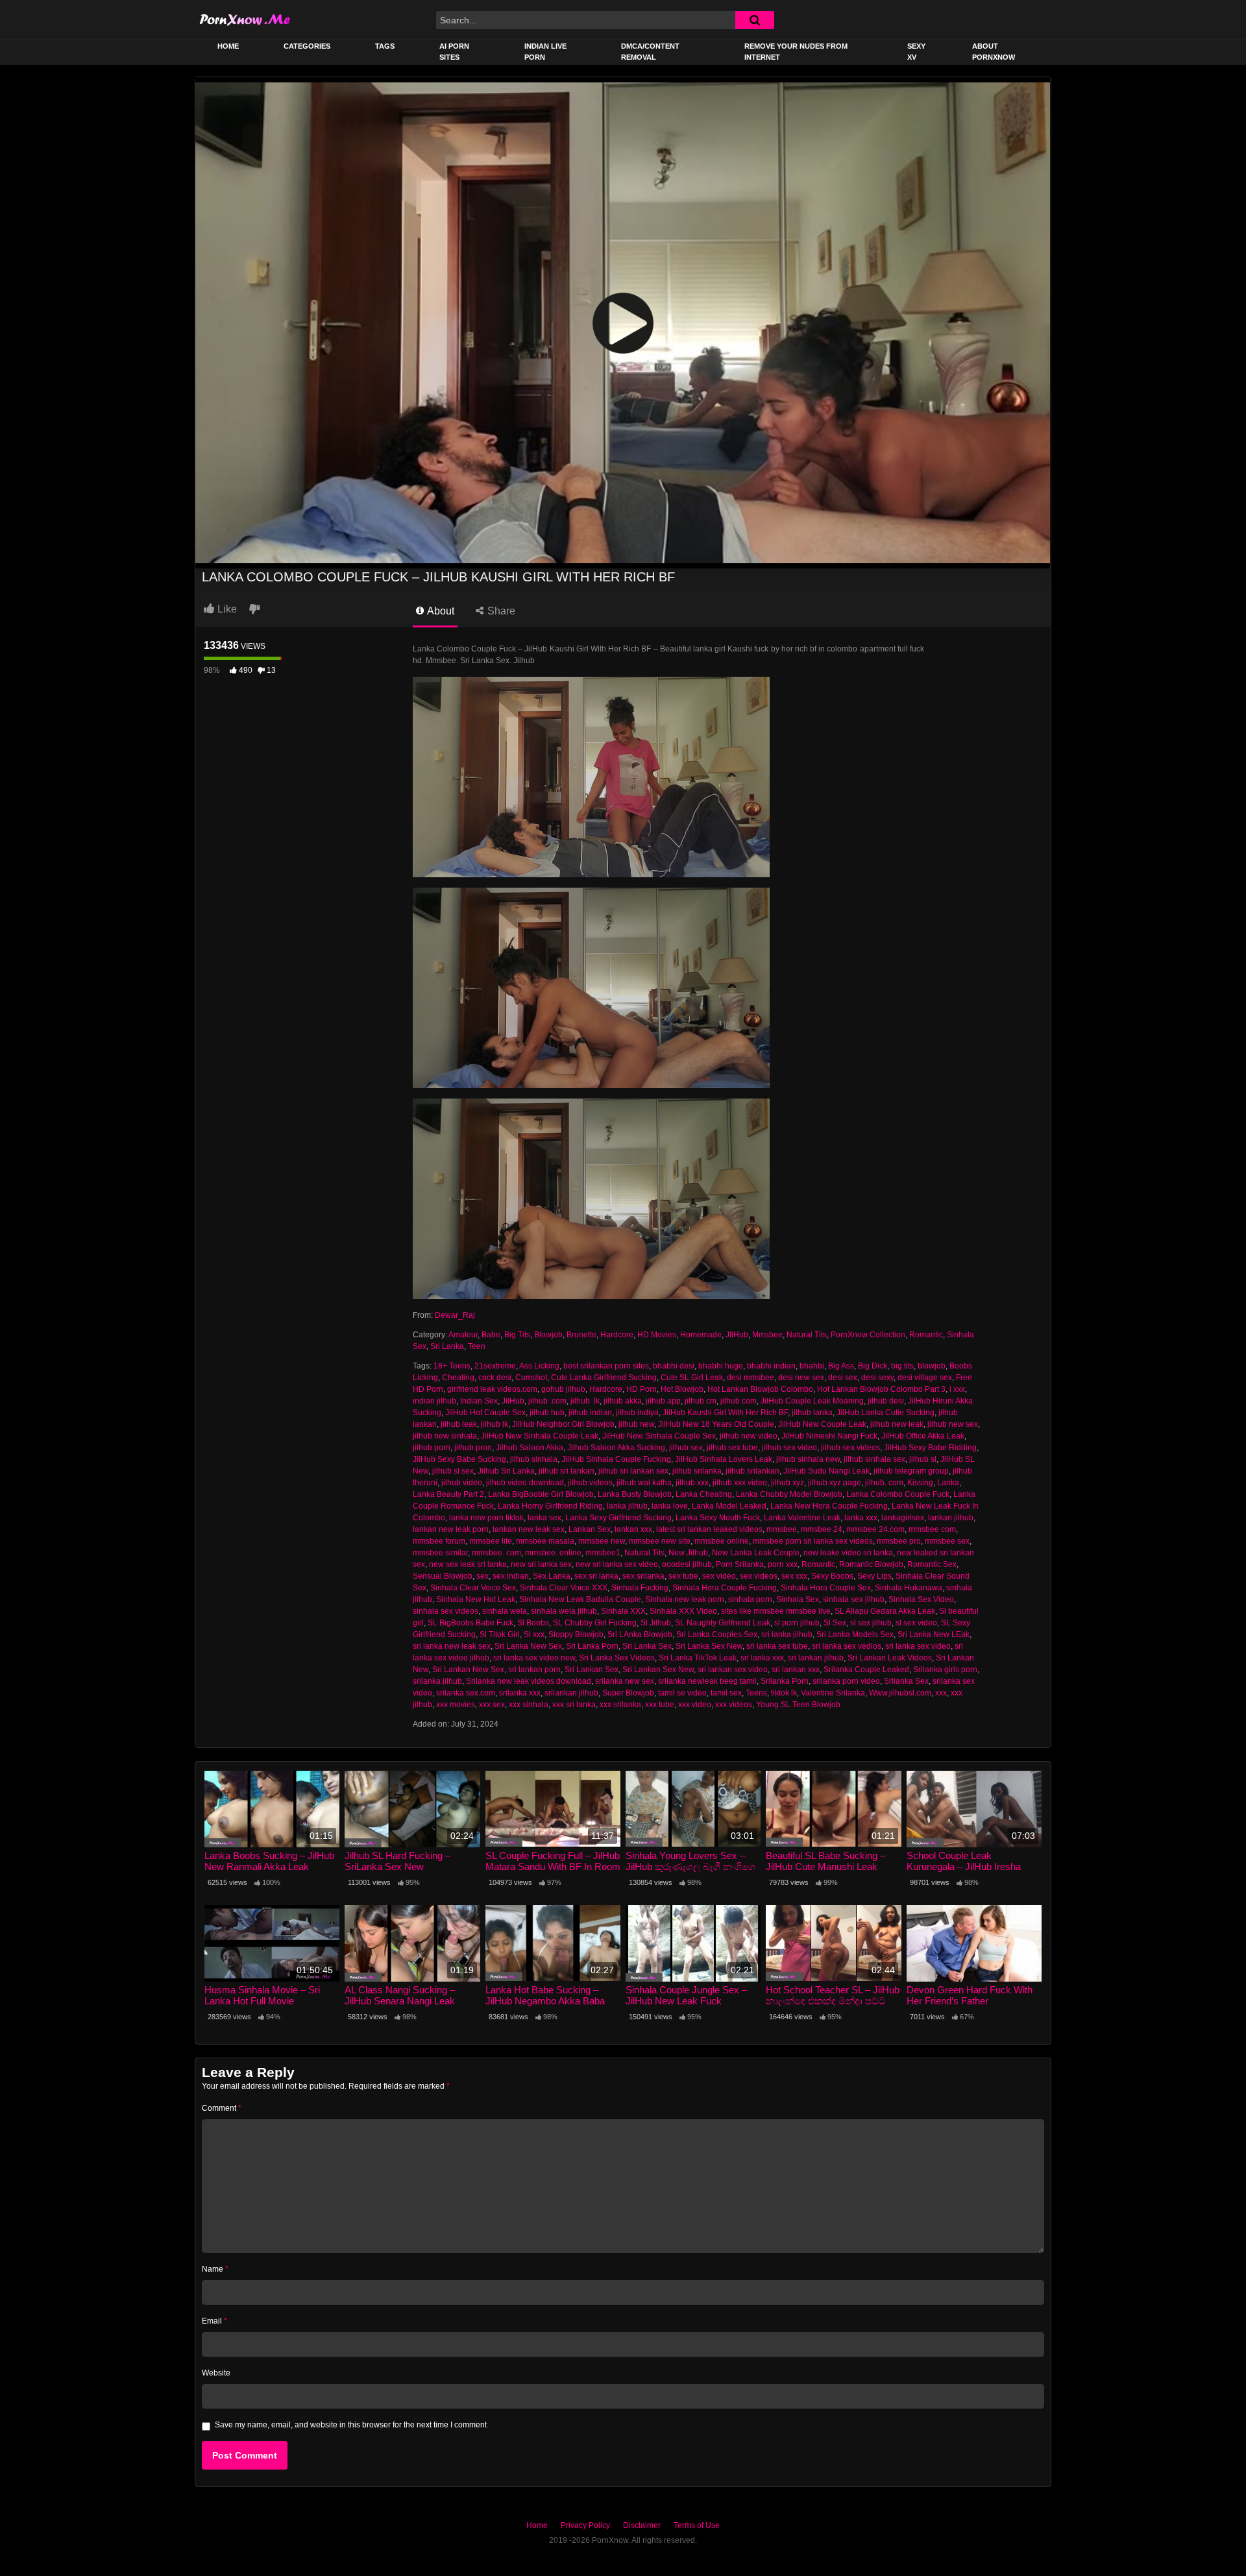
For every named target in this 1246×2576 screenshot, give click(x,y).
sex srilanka (643, 1576)
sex (483, 1576)
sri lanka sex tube (777, 1646)
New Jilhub (688, 1553)
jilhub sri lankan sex (633, 1471)
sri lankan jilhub (816, 1658)
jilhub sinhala (534, 1459)
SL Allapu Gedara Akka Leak (885, 1611)
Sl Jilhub (656, 1623)
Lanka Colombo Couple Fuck (898, 1494)
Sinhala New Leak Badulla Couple (580, 1599)
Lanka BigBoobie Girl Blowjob (541, 1494)
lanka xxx (861, 1518)
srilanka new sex (625, 1681)
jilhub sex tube (732, 1448)
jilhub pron (473, 1448)
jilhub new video (749, 1436)
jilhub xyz (788, 1483)
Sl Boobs (533, 1623)
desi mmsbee (751, 1378)
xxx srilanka (620, 1705)
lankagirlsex (903, 1518)
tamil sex (726, 1693)
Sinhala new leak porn (685, 1599)
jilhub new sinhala (445, 1436)
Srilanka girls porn (945, 1670)
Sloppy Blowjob (576, 1634)
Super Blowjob (628, 1693)
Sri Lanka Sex (647, 1646)
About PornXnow (994, 52)
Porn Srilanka (740, 1564)
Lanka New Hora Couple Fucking (829, 1506)
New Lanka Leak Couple (756, 1553)
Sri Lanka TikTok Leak (698, 1658)
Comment (222, 2108)
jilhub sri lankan (567, 1471)
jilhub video (462, 1483)
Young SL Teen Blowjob (798, 1705)
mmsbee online (722, 1541)
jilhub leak (459, 1424)
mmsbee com (932, 1529)
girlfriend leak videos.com (492, 1389)
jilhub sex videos (850, 1448)
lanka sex (544, 1518)
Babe (491, 1335)
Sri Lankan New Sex (468, 1670)
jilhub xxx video (740, 1483)
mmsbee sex (947, 1541)
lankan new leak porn (451, 1529)
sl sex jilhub (871, 1623)
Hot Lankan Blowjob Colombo (760, 1389)
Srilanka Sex (906, 1681)
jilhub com (739, 1401)
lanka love (670, 1506)
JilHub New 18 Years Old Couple (716, 1424)
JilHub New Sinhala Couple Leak (540, 1436)
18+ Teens (452, 1366)
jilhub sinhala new (808, 1459)
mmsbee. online (553, 1553)
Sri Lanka (447, 1346)
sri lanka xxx (762, 1658)
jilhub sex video (789, 1448)
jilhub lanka (812, 1413)
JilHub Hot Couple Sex (485, 1413)
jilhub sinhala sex (874, 1459)
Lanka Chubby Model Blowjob (789, 1494)
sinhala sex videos (446, 1611)
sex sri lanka (596, 1576)
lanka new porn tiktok (486, 1518)
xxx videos (734, 1705)
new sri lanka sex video (617, 1564)
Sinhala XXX (623, 1611)
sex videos (759, 1576)
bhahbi (812, 1366)
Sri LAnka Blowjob (640, 1634)
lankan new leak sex (529, 1529)
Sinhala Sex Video (921, 1599)
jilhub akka (623, 1401)
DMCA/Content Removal (650, 52)
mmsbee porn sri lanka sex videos (813, 1541)
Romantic (926, 1335)
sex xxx (794, 1576)
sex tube (683, 1576)
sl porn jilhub (797, 1623)
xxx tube (660, 1705)
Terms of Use (697, 2525)
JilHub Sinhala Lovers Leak (724, 1459)
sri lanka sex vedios (847, 1646)
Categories (307, 46)
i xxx (957, 1389)
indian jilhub (434, 1401)
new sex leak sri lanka (468, 1564)
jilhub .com (547, 1401)
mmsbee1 (603, 1553)
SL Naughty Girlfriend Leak (723, 1623)
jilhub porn (432, 1448)
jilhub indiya (637, 1413)
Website (216, 2373)
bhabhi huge (721, 1366)
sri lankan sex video (733, 1670)
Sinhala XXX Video (683, 1611)
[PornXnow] (245, 19)
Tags (385, 46)
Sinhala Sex (798, 1599)
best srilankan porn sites (606, 1366)
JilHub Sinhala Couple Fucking (616, 1459)
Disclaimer (642, 2525)
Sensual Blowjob (443, 1576)
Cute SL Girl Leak (692, 1378)
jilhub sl (923, 1459)
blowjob (932, 1366)
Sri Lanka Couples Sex (717, 1634)
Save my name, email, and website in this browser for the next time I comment (351, 2425)
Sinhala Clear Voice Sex (473, 1588)
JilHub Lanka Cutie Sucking (886, 1413)
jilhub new (636, 1424)
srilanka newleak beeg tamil (707, 1681)
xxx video (695, 1705)
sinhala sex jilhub (854, 1599)
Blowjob (548, 1335)
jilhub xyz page (835, 1483)
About (440, 611)
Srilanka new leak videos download (529, 1681)
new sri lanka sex (541, 1564)
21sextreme (495, 1366)
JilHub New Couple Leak (822, 1424)
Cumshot (531, 1378)
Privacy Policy (585, 2525)
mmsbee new (602, 1541)
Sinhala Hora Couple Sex (826, 1588)
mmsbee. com (496, 1553)
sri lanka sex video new (534, 1658)
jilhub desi (886, 1401)
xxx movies (456, 1705)
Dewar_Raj (455, 1315)
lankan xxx (633, 1529)
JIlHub (737, 1335)
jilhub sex (686, 1448)
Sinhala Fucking (640, 1588)
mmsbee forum (439, 1541)
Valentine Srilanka (833, 1693)
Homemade (701, 1335)
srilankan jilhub (571, 1693)
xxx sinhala (529, 1705)
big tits (902, 1366)
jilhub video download (525, 1483)
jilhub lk (495, 1424)
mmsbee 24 (822, 1529)
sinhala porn (750, 1599)
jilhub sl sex (453, 1471)
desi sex (843, 1378)
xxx (941, 1693)
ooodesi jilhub (687, 1564)
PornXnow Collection (868, 1335)
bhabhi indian (771, 1366)
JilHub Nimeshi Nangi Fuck (829, 1436)
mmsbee (782, 1529)
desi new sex (801, 1378)
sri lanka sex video (918, 1646)
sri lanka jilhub (787, 1634)
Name (215, 2269)
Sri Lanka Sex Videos (617, 1658)
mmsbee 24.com (875, 1529)
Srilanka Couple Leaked (866, 1670)
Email (214, 2321)
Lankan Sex (590, 1529)
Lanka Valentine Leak (802, 1518)
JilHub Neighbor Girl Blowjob (563, 1424)
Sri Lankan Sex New (658, 1670)
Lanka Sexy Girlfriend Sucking (618, 1518)
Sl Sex (835, 1623)
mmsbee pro (899, 1541)
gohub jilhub (563, 1389)
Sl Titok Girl (500, 1634)
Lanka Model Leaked (729, 1506)
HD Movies (657, 1335)
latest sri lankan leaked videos (709, 1529)
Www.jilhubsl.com (900, 1693)
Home (228, 46)
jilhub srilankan (752, 1471)
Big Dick (873, 1366)
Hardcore (617, 1335)
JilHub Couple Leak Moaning (812, 1401)
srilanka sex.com (466, 1693)
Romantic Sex (932, 1564)
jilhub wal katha (644, 1483)
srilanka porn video (846, 1681)
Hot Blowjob (682, 1389)
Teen (477, 1346)
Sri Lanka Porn (592, 1646)
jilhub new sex (953, 1424)
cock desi (495, 1378)
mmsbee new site (660, 1541)
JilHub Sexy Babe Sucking (459, 1459)
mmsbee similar (440, 1553)
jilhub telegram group (911, 1471)
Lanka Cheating (704, 1494)
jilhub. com (884, 1483)
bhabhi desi (674, 1366)
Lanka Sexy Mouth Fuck (718, 1518)
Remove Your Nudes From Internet (796, 52)
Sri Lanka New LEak (934, 1634)
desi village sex (925, 1378)
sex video (719, 1576)
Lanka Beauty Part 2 (448, 1494)
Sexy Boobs (832, 1576)
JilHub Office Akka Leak (923, 1436)
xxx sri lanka (574, 1705)
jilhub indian (590, 1413)
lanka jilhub (627, 1506)
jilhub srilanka (697, 1471)
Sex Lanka (552, 1576)
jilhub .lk (585, 1401)
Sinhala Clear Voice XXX (564, 1588)
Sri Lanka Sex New (709, 1646)
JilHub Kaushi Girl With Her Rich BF (725, 1413)
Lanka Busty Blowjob (635, 1494)
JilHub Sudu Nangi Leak (826, 1471)
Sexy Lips (874, 1576)
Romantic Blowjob (871, 1564)
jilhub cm (701, 1401)
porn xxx (783, 1564)
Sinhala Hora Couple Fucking (725, 1588)
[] (755, 20)
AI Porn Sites (454, 52)
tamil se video (682, 1693)
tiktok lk (784, 1693)
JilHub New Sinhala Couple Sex (659, 1436)
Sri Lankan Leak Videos (890, 1658)
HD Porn (641, 1389)
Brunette (581, 1335)
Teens (756, 1693)
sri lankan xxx (796, 1670)
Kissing (920, 1483)
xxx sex (492, 1705)
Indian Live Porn (545, 52)
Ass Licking (539, 1366)
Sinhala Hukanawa (909, 1588)
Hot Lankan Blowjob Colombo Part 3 (881, 1389)
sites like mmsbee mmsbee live (776, 1611)
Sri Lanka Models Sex (855, 1634)
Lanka (948, 1483)
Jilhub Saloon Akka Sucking (616, 1448)
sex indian (511, 1576)
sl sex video (916, 1623)
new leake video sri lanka (848, 1553)
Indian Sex (479, 1401)
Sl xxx (534, 1634)
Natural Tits (807, 1335)
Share (500, 611)
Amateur (463, 1335)
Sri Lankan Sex (592, 1670)
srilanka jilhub (437, 1681)
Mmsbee (767, 1335)
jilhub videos (590, 1483)
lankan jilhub (951, 1518)
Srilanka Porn (785, 1681)
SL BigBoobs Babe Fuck (470, 1623)
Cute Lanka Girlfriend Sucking (604, 1378)
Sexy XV (916, 52)
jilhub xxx (692, 1483)
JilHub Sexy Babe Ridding (930, 1448)
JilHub (513, 1401)
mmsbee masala (545, 1541)
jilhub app (663, 1401)
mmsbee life (491, 1541)
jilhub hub (547, 1413)
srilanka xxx (520, 1693)
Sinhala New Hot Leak (476, 1599)
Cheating (458, 1378)
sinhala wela (505, 1611)
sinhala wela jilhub (564, 1611)
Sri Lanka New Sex (528, 1646)
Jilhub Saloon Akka (530, 1448)
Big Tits (517, 1335)
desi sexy (877, 1378)
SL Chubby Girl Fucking (595, 1623)
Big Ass (841, 1366)
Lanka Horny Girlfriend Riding (550, 1506)
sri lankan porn (534, 1670)
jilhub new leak (897, 1424)
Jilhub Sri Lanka (506, 1471)
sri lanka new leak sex (452, 1646)
